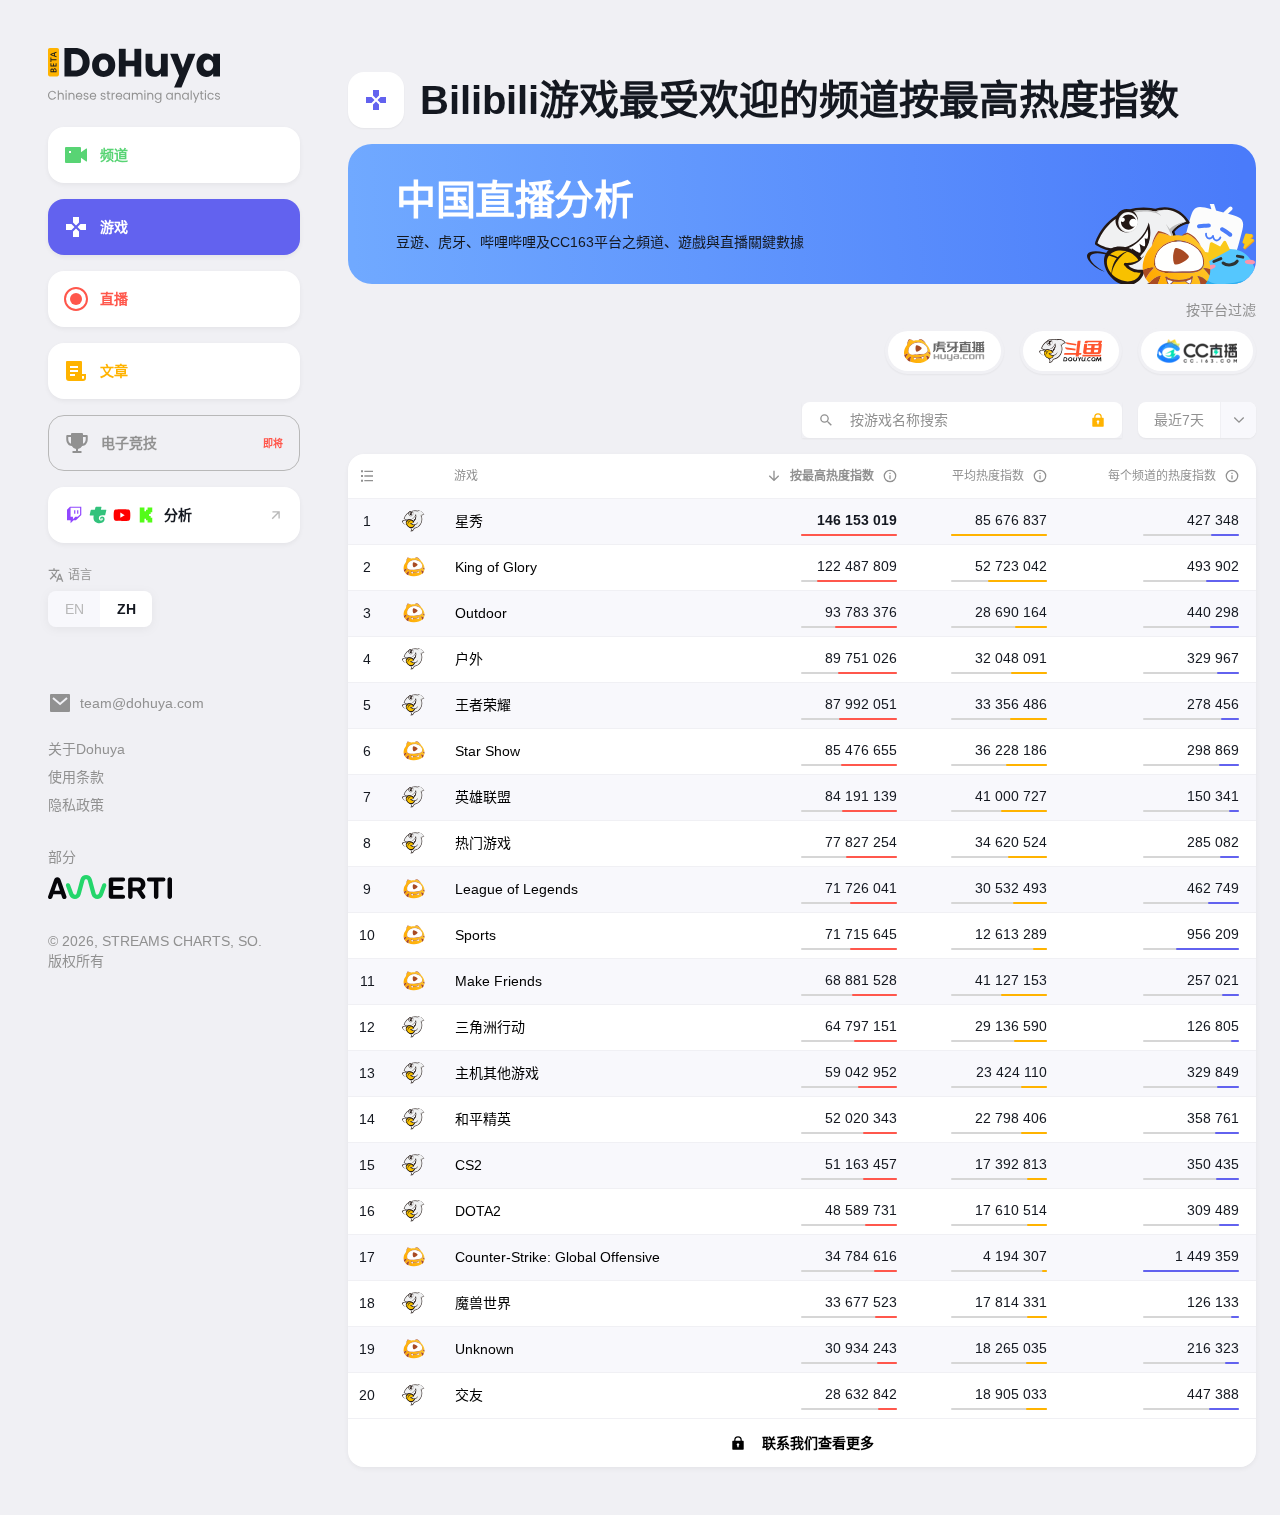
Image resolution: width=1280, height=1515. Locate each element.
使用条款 (76, 777)
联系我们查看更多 (818, 1443)
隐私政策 (76, 805)
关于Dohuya (86, 749)
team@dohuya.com (142, 703)
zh (126, 609)
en (74, 609)
